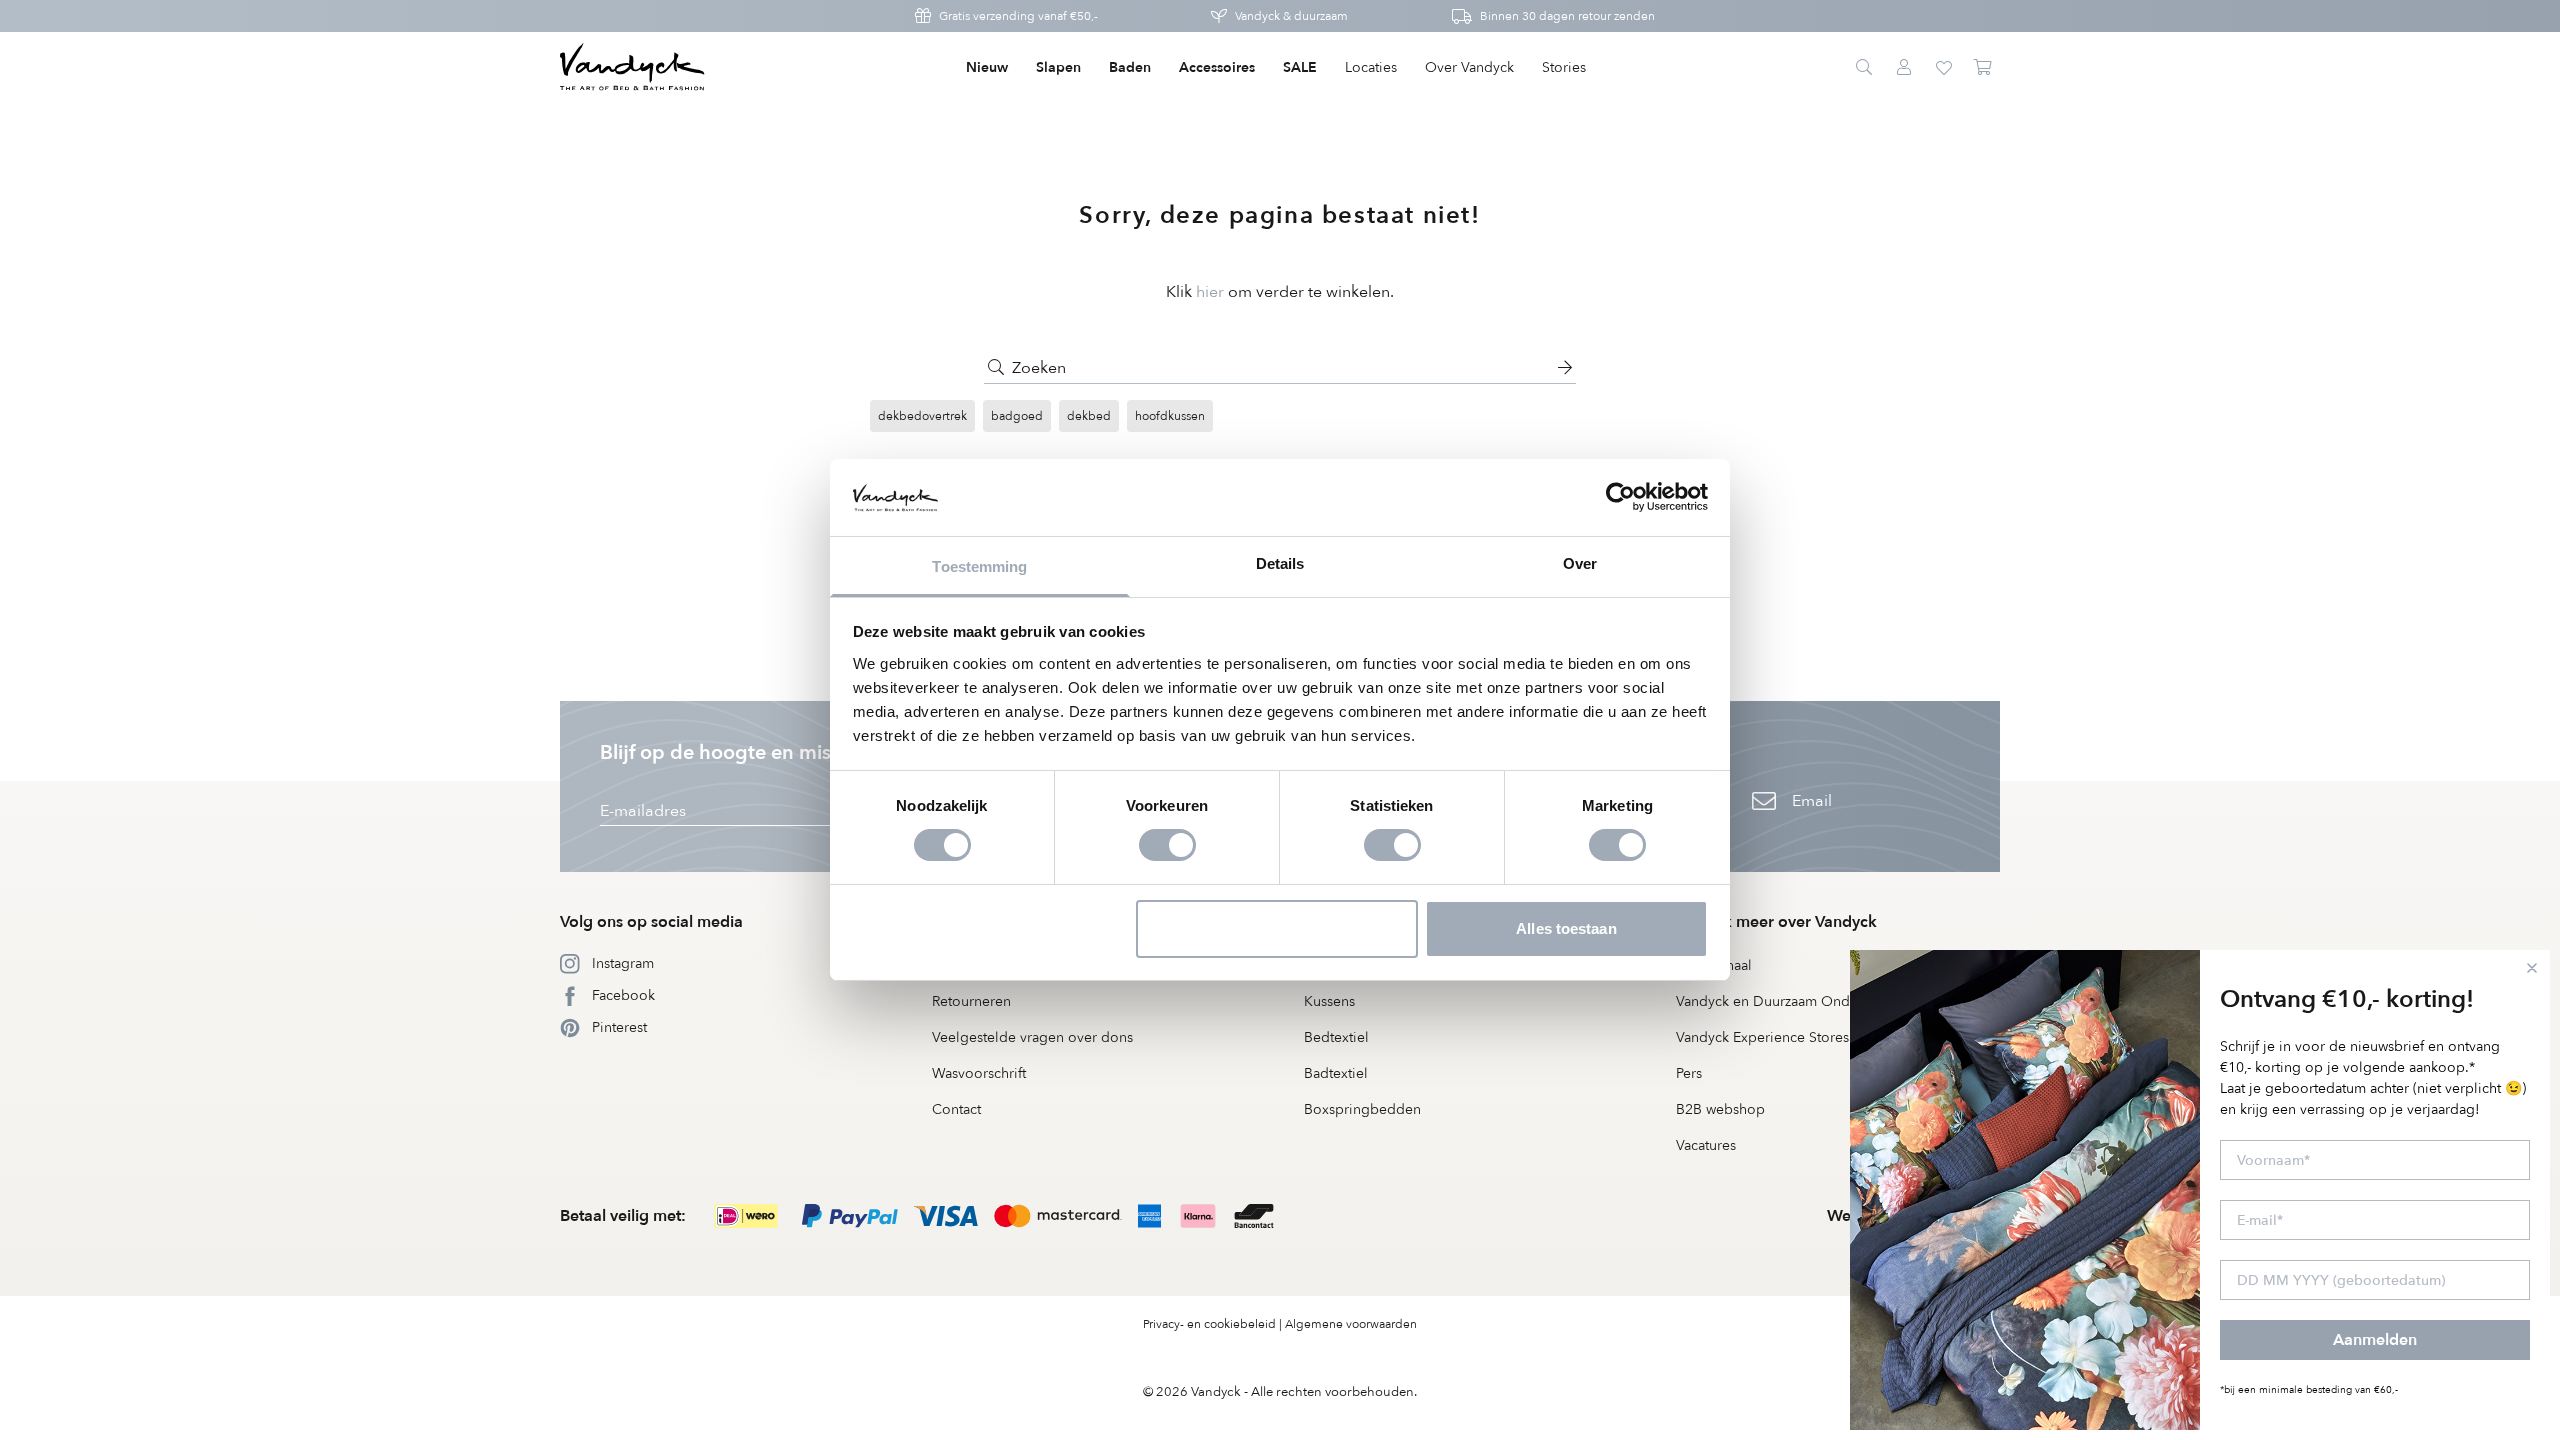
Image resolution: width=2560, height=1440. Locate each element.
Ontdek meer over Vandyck (1776, 922)
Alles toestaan (1566, 928)
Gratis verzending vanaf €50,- (1018, 16)
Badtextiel (1336, 1073)
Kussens (1329, 1001)
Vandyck (1216, 1392)
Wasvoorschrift (979, 1073)
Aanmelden (2375, 1340)
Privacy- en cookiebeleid (1209, 1324)
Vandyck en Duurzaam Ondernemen (1791, 1001)
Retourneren (971, 1001)
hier (1210, 292)
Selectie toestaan (1276, 928)
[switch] (1167, 845)
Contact (956, 1109)
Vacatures (1706, 1145)
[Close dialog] (2532, 968)
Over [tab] (1580, 563)
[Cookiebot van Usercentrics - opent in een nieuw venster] (1620, 497)
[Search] (1864, 68)
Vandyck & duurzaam (1291, 16)
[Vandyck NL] (632, 68)
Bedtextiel (1336, 1037)
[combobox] (1280, 368)
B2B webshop (1720, 1109)
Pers (1689, 1073)
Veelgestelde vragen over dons (1032, 1037)
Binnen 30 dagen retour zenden (1567, 16)
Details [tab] (1280, 563)
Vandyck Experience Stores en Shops (1794, 1037)
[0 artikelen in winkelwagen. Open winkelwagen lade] (1984, 68)
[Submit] (996, 368)
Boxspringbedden (1362, 1109)
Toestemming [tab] (979, 566)
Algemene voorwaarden (1351, 1324)
